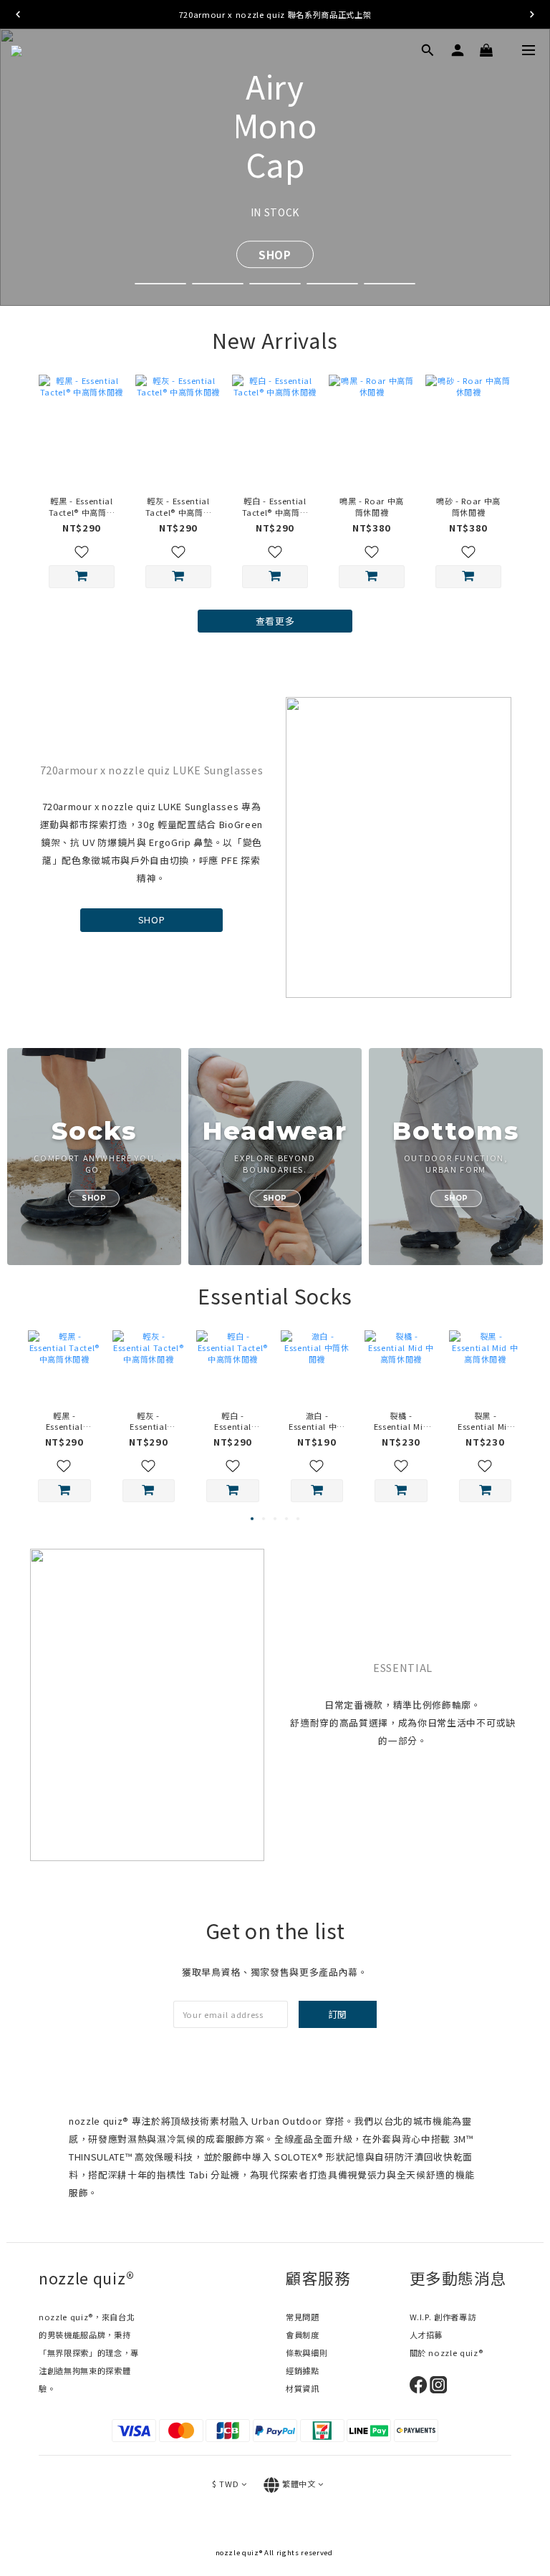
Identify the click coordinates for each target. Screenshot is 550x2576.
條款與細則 (307, 2352)
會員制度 (303, 2335)
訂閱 (338, 2014)
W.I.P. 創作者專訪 (443, 2317)
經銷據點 (303, 2370)
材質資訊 (303, 2388)
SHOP (152, 919)
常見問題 (303, 2317)
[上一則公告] (18, 14)
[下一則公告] (532, 14)
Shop (275, 235)
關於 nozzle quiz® (447, 2352)
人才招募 (426, 2335)
